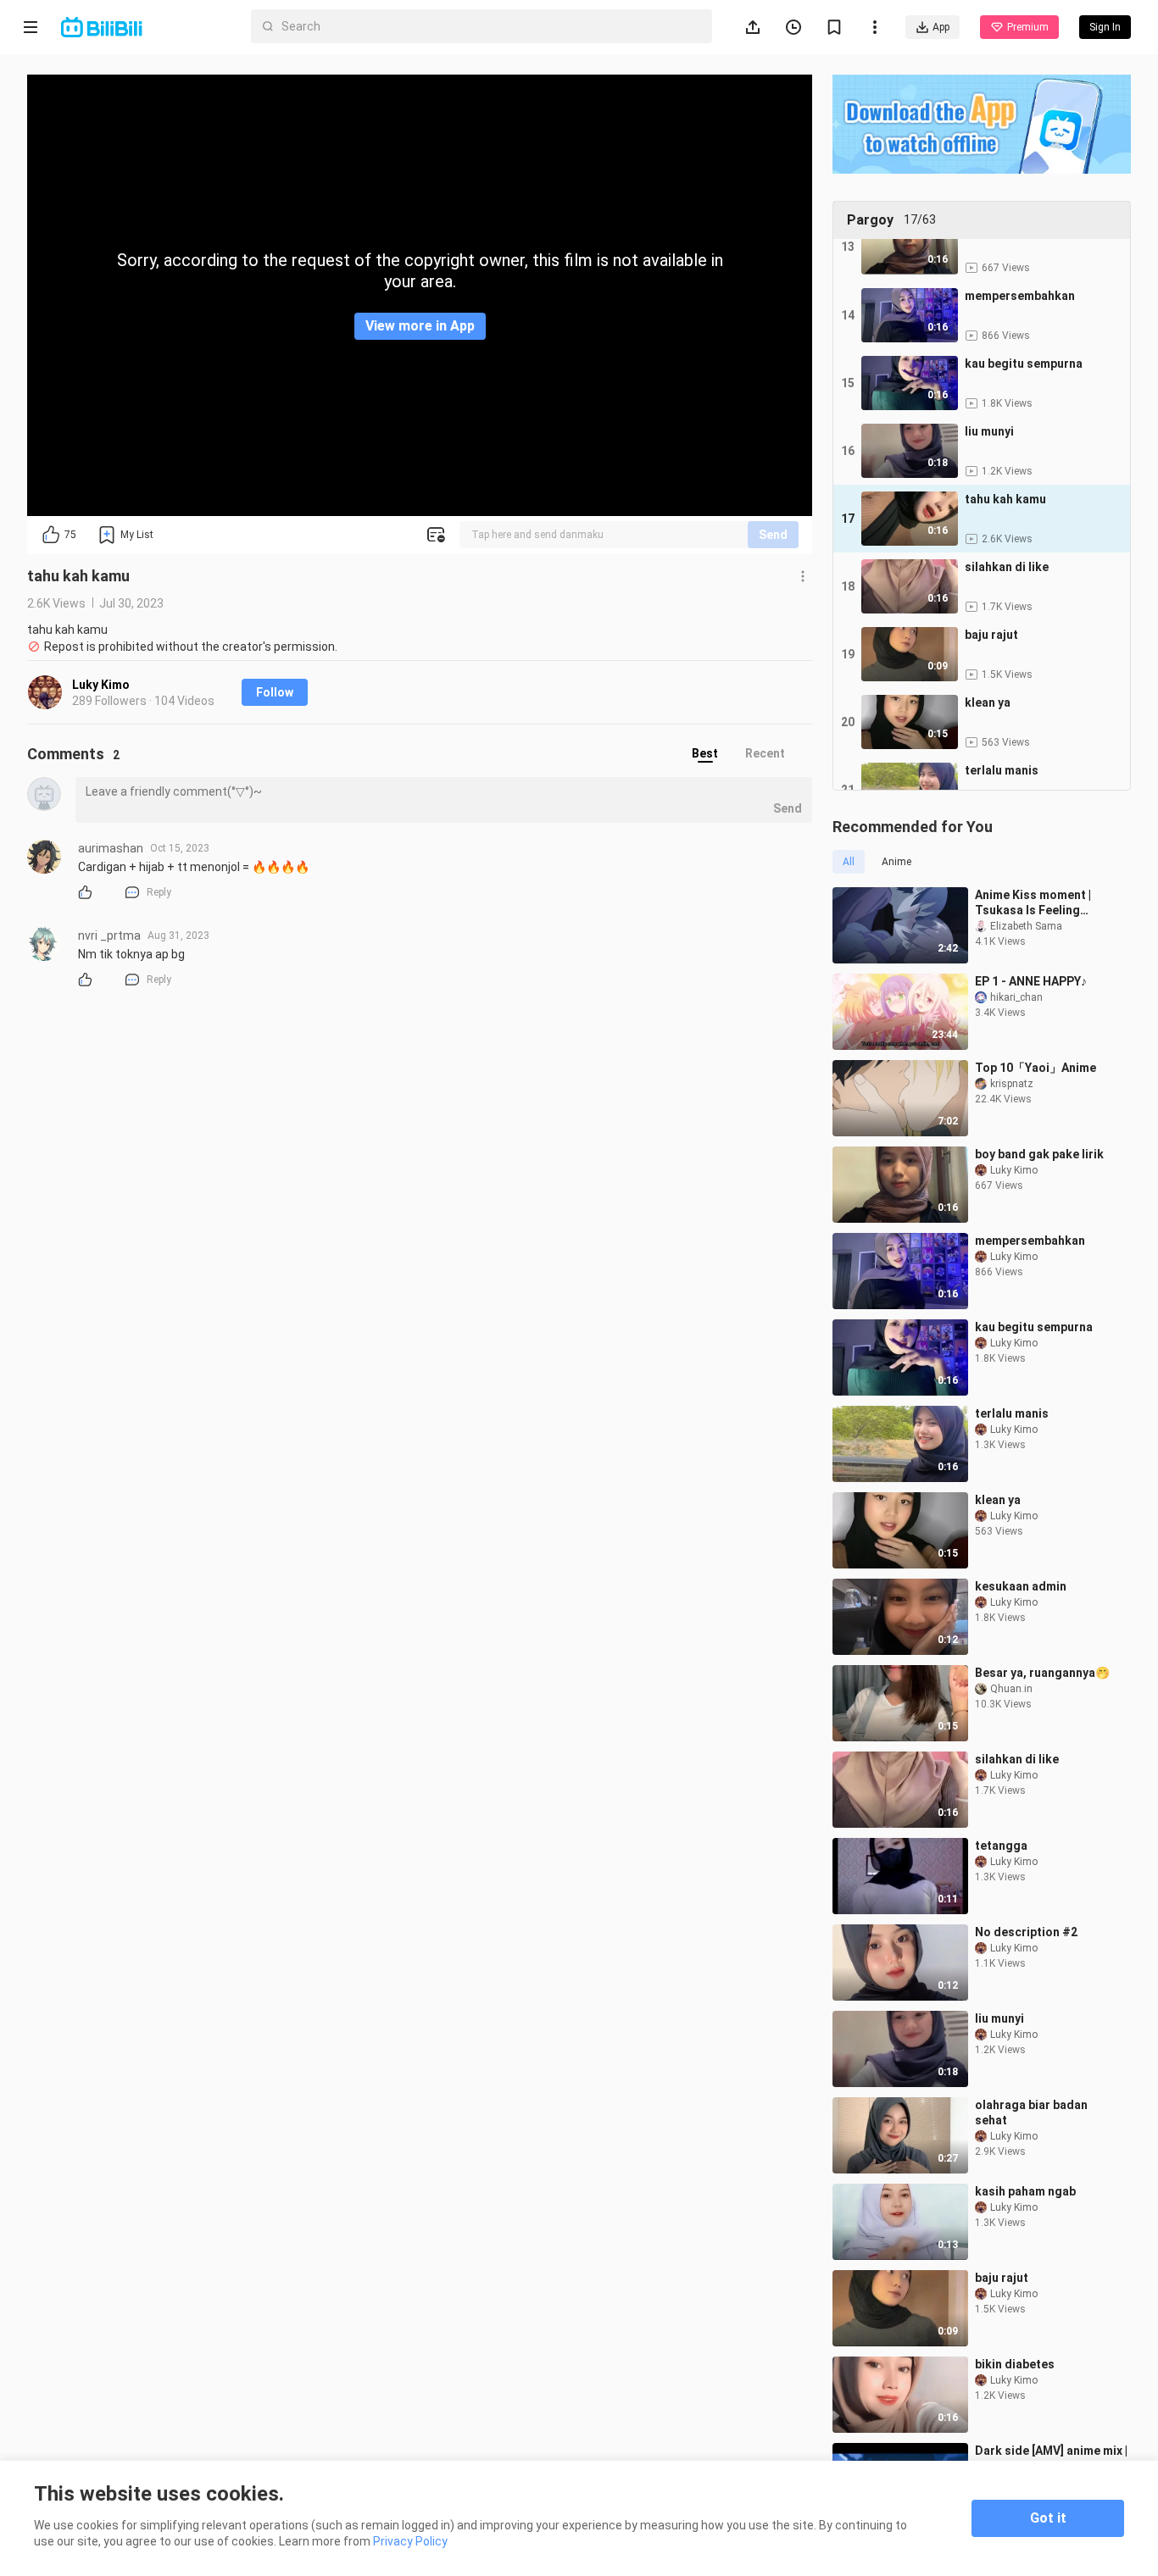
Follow (275, 692)
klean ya (998, 1500)
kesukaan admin (1021, 1586)
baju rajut (1002, 2278)
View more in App (420, 326)
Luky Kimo (101, 685)
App (941, 27)
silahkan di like (1017, 1759)
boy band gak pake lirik (1039, 1154)
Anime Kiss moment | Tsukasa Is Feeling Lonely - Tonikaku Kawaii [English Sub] (1044, 903)
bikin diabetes (1015, 2364)
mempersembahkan (1030, 1241)
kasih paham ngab (1025, 2191)
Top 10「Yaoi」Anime (1036, 1068)
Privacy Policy (410, 2541)
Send (773, 535)
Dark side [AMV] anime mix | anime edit (1051, 2458)
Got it (1048, 2518)
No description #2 (1026, 1932)
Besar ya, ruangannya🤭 (1042, 1673)
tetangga (1001, 1846)
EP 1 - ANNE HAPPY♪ (1031, 981)
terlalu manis (1012, 1413)
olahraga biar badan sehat (1031, 2112)
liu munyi (999, 2018)
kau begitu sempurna (1034, 1327)
